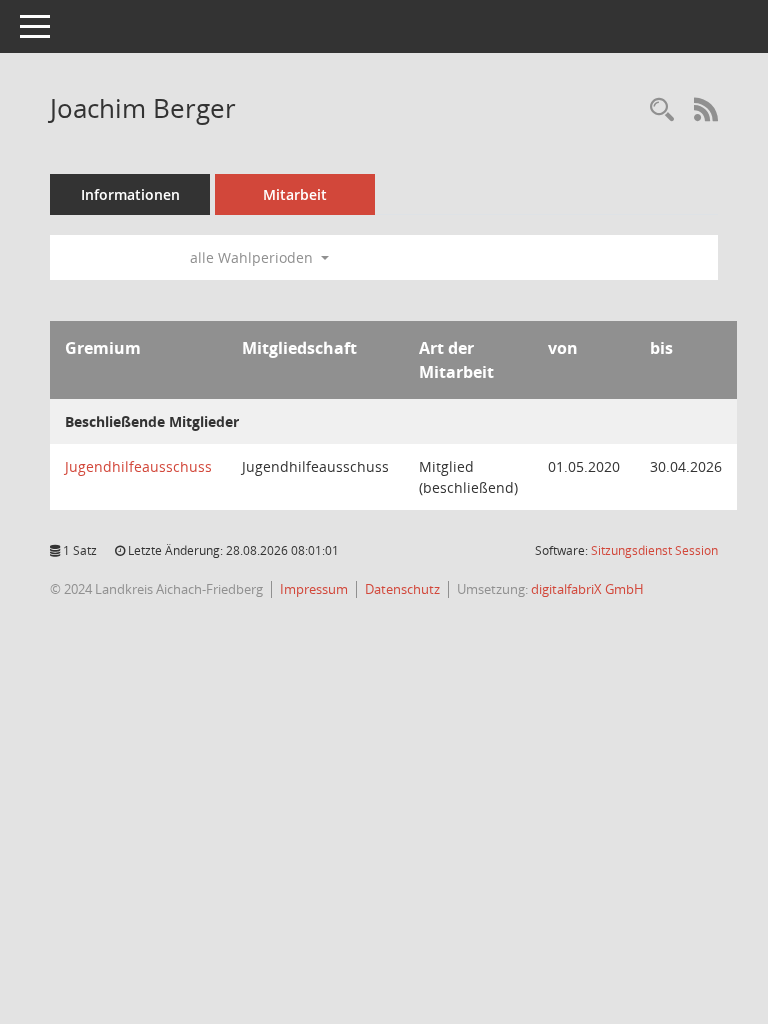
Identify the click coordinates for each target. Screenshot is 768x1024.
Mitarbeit (295, 194)
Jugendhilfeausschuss (138, 466)
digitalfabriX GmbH (587, 589)
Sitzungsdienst (654, 550)
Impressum (314, 589)
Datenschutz (402, 589)
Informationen (130, 194)
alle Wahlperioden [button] (253, 257)
